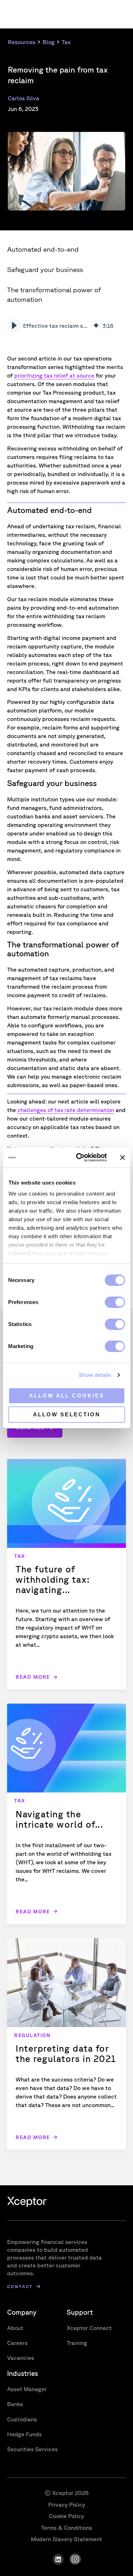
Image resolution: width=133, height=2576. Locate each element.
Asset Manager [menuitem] (27, 2389)
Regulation (32, 2035)
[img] (96, 326)
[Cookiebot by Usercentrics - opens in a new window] (79, 1158)
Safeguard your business (45, 269)
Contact (20, 2286)
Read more (33, 1677)
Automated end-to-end (43, 249)
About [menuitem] (15, 2328)
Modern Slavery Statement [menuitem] (66, 2539)
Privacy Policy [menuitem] (67, 2505)
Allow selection (67, 1414)
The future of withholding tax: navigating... (53, 1579)
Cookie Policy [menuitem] (66, 2516)
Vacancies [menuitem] (21, 2358)
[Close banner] (122, 1158)
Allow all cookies (67, 1396)
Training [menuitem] (77, 2343)
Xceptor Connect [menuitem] (89, 2328)
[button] (14, 326)
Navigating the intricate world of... (59, 1819)
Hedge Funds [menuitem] (24, 2434)
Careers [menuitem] (17, 2343)
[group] (65, 326)
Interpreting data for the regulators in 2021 (66, 2053)
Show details (95, 1375)
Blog (49, 42)
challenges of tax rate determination (66, 1110)
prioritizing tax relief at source (54, 375)
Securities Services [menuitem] (32, 2449)
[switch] (115, 1302)
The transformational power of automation (54, 295)
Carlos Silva (24, 98)
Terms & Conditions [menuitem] (67, 2528)
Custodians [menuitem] (22, 2419)
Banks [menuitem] (15, 2404)
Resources (22, 42)
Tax (66, 42)
